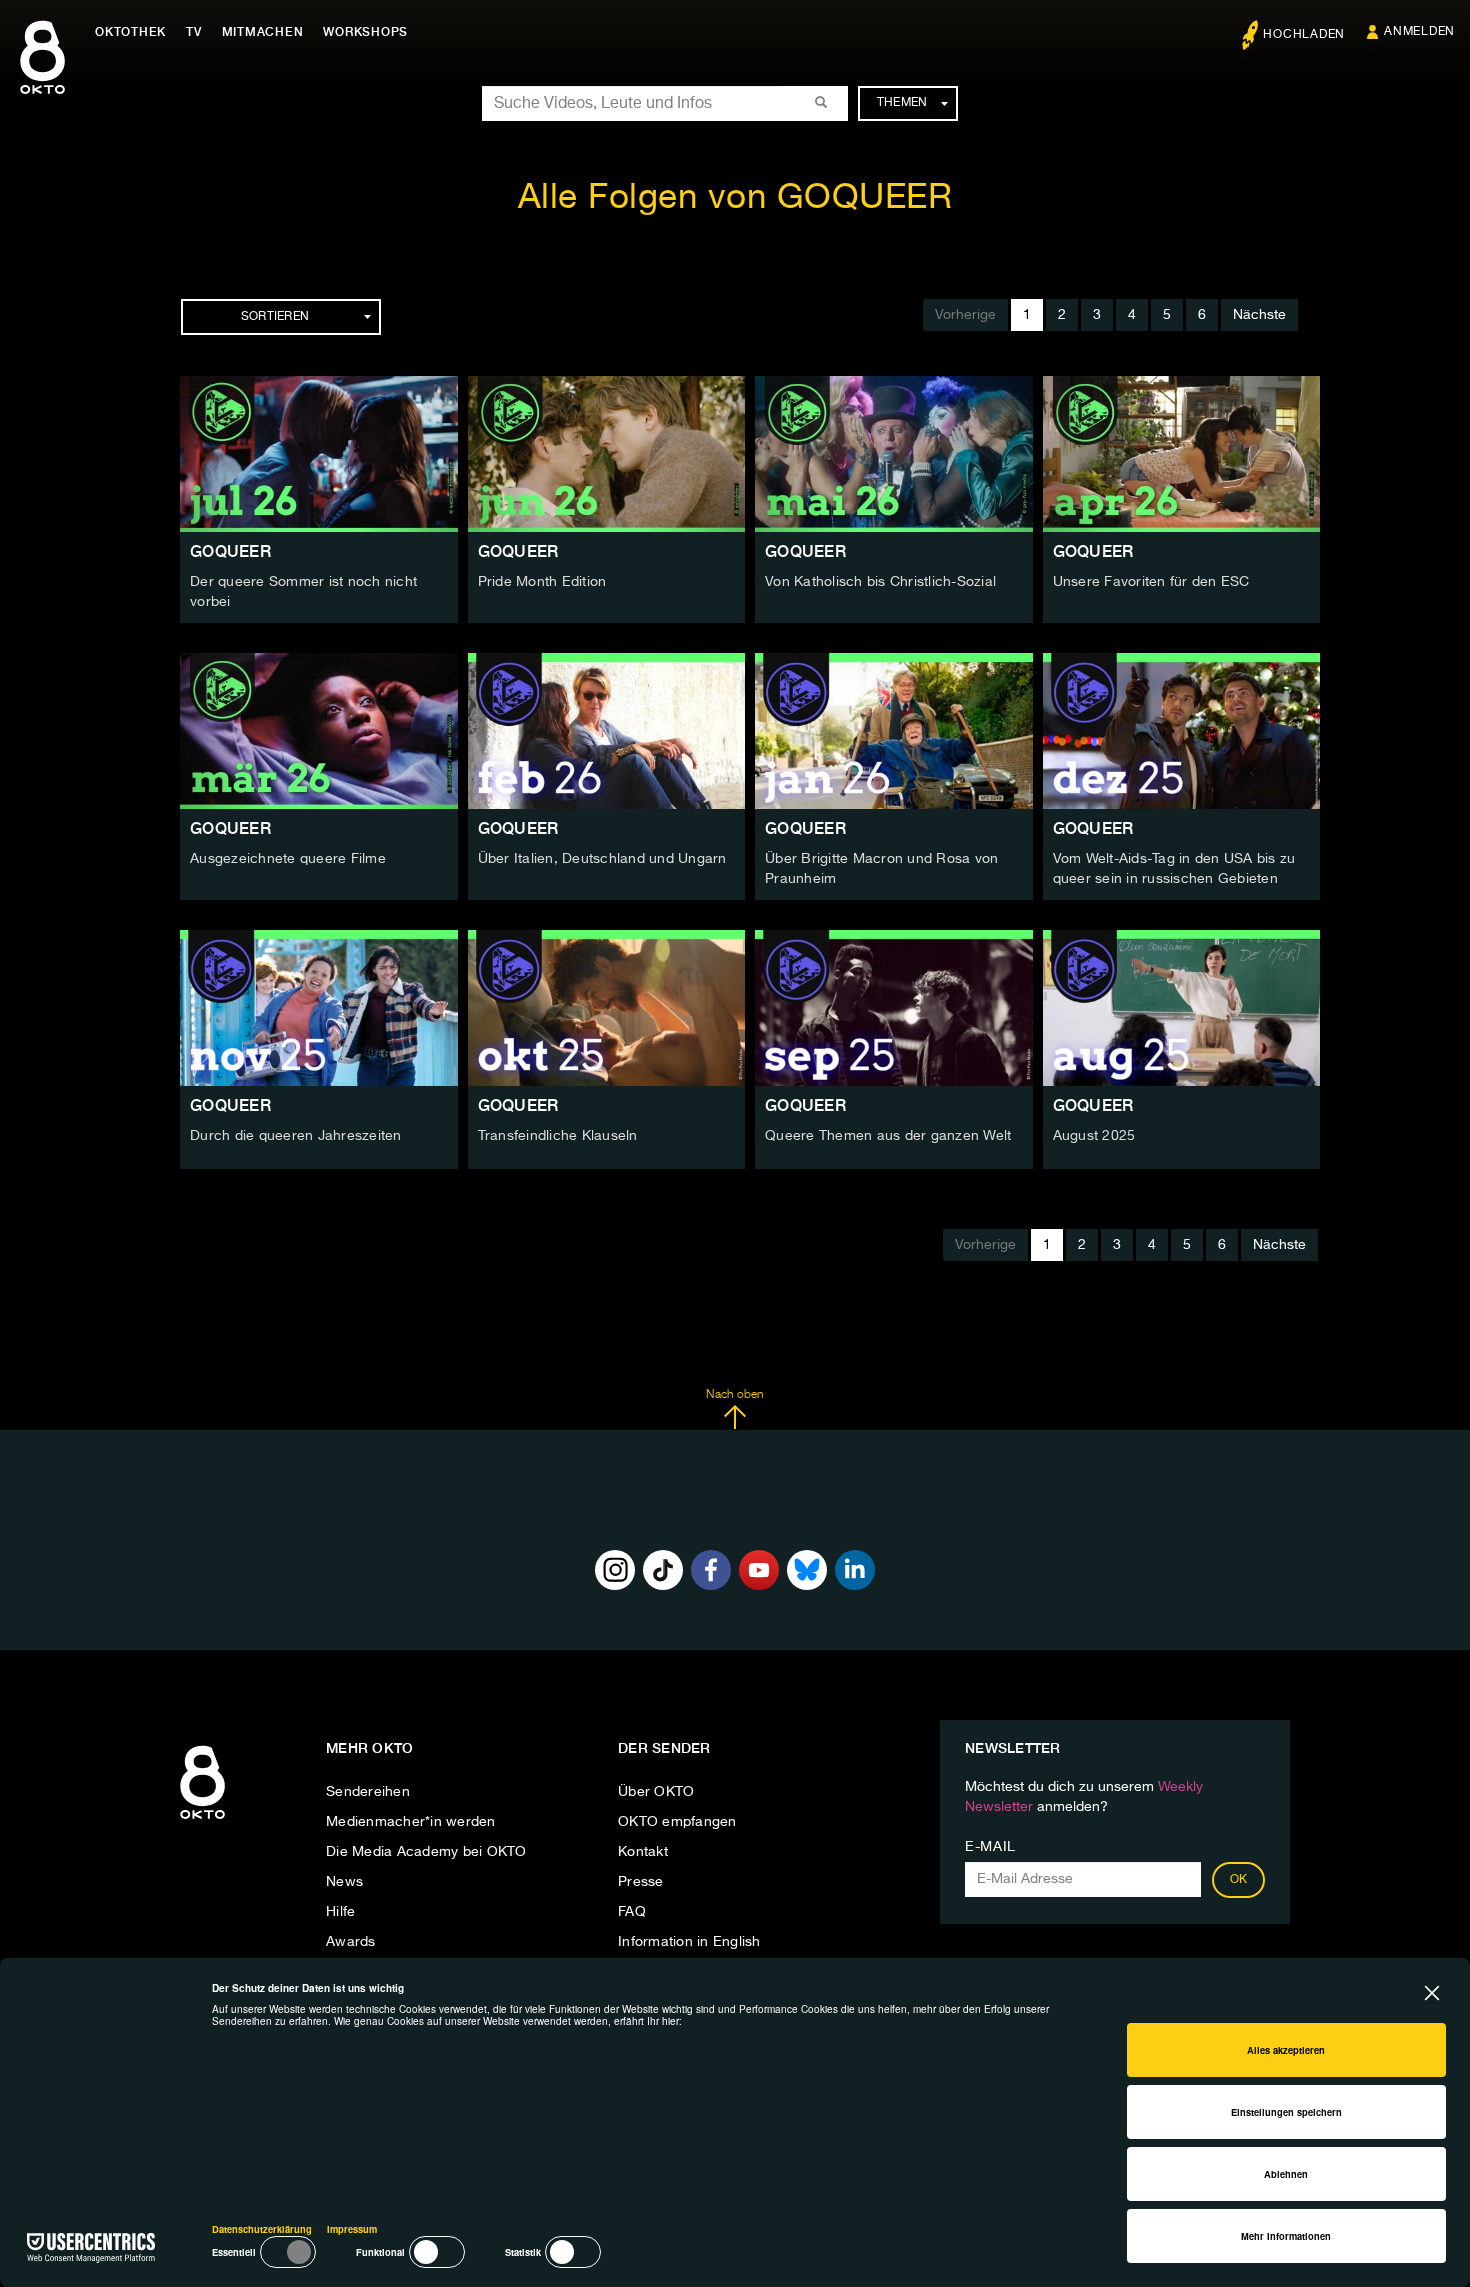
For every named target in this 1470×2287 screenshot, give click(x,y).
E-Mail (990, 1847)
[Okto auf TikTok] (663, 1570)
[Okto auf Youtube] (759, 1570)
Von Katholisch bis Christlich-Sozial (880, 582)
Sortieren (275, 317)
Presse (641, 1882)
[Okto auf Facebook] (711, 1570)
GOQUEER (230, 551)
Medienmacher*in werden (411, 1822)
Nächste (1259, 315)
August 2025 (1094, 1136)
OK (1239, 1880)
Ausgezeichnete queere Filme (288, 859)
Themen (902, 103)
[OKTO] (42, 75)
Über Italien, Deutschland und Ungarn (602, 859)
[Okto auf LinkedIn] (855, 1570)
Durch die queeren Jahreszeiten (296, 1136)
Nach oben (734, 1395)
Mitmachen (263, 32)
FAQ (632, 1912)
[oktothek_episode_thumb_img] (319, 454)
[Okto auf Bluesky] (807, 1570)
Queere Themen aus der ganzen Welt (888, 1136)
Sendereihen (368, 1792)
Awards (351, 1942)
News (344, 1882)
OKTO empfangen (677, 1822)
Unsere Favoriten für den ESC (1151, 582)
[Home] (202, 1820)
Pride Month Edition (542, 582)
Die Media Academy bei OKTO (426, 1852)
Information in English (689, 1942)
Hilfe (340, 1912)
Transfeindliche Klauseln (558, 1136)
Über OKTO (656, 1792)
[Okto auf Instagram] (615, 1570)
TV (194, 32)
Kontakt (643, 1852)
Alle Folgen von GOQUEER (735, 198)
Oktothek (130, 32)
